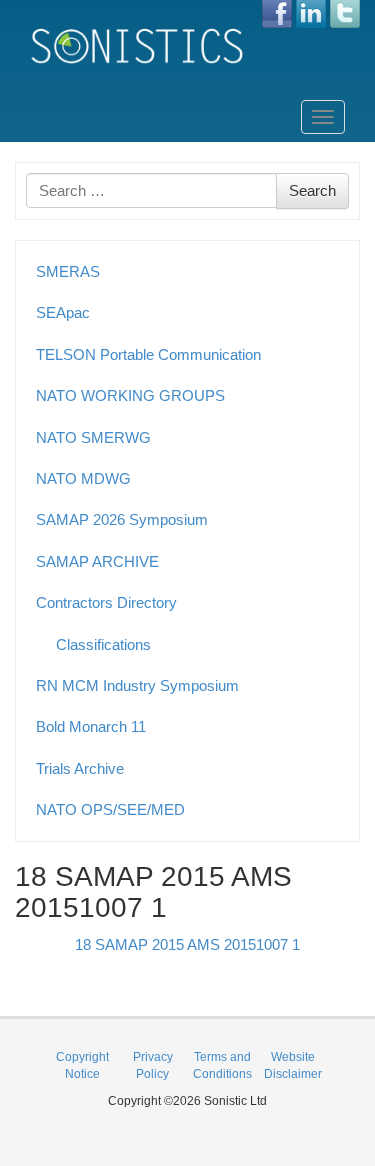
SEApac (63, 312)
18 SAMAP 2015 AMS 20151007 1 (187, 944)
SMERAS (68, 271)
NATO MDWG (83, 478)
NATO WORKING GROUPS (130, 395)
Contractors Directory (106, 602)
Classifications (103, 644)
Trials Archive (80, 768)
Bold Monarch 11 (91, 726)
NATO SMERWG (93, 437)
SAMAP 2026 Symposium (122, 519)
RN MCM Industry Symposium (137, 685)
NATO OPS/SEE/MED (110, 809)
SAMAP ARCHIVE (97, 561)
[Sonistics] (138, 45)
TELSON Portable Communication (148, 354)
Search (312, 190)
